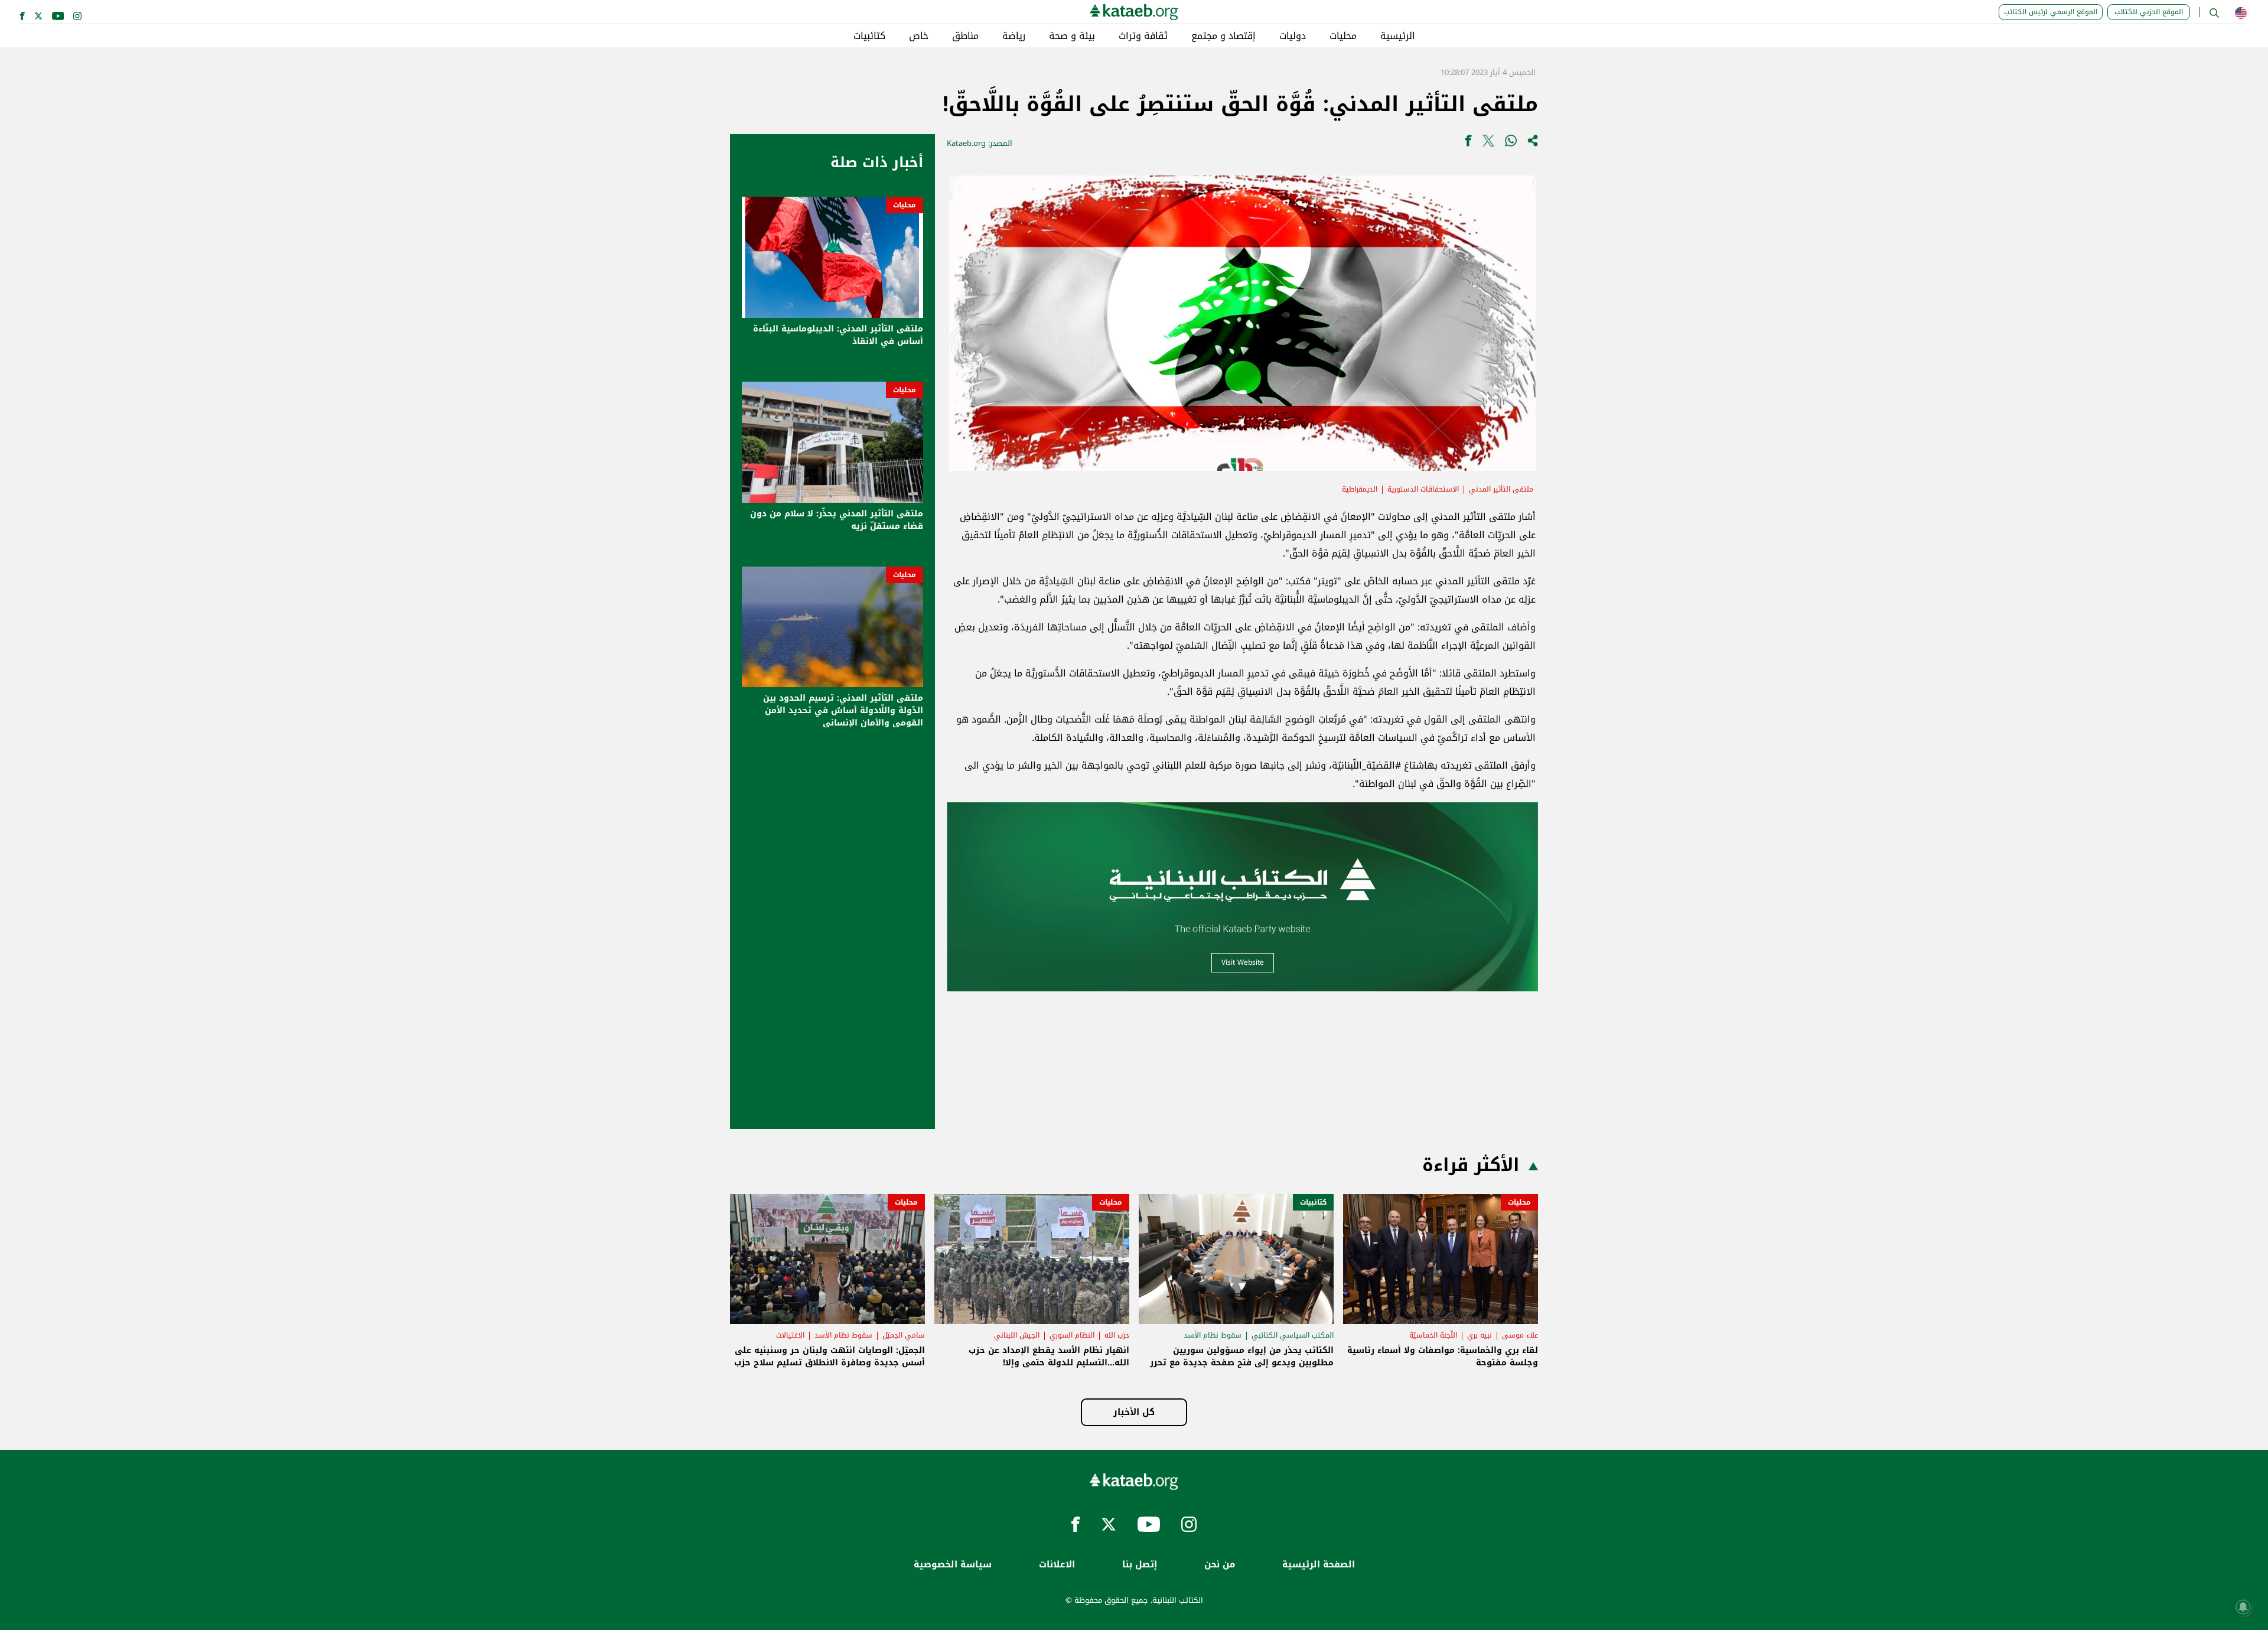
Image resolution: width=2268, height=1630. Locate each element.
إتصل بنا (1140, 1565)
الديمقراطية (1360, 489)
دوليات (1293, 36)
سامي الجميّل (904, 1335)
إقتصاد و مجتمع (1223, 36)
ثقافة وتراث (1143, 36)
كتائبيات (869, 36)
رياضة (1014, 36)
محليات (1343, 36)
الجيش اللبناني (1017, 1335)
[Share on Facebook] (1468, 143)
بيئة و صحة (1072, 36)
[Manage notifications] (2243, 1607)
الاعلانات (1057, 1565)
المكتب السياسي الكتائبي (1293, 1335)
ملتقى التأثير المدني (1501, 489)
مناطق (965, 36)
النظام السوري (1072, 1335)
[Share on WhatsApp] (1511, 143)
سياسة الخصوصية (953, 1565)
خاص (919, 36)
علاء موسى (1520, 1335)
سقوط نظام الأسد (1213, 1335)
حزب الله (1117, 1335)
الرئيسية (1398, 36)
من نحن (1220, 1565)
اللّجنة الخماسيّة (1433, 1335)
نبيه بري (1480, 1335)
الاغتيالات (790, 1335)
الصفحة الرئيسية (1319, 1565)
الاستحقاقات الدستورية (1423, 489)
